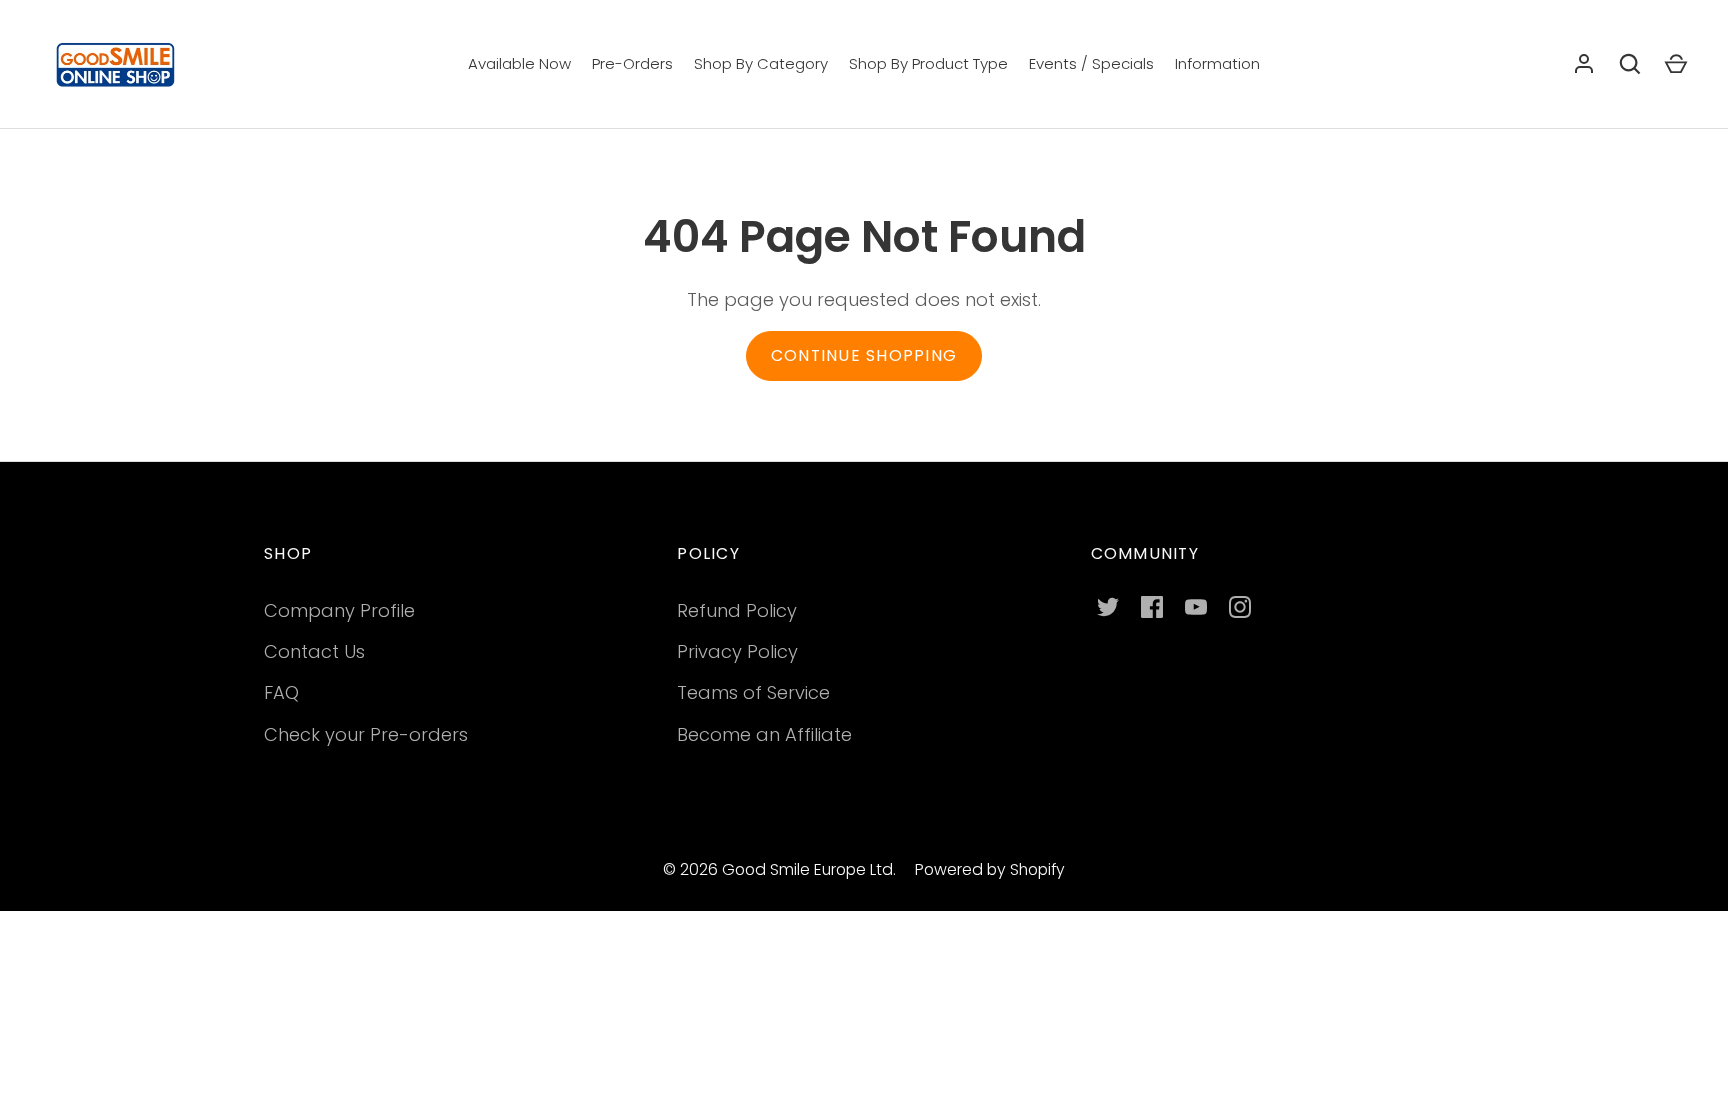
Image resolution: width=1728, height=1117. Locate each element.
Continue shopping (864, 355)
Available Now (519, 63)
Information (1217, 63)
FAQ (281, 692)
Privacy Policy (737, 651)
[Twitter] (1108, 607)
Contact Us (314, 651)
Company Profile (339, 610)
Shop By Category (761, 63)
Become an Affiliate (764, 734)
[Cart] (1676, 64)
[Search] (1630, 64)
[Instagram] (1240, 607)
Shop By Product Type (928, 63)
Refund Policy (737, 610)
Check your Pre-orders (366, 734)
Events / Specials (1091, 63)
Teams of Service (753, 692)
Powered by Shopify (990, 869)
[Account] (1584, 64)
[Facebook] (1152, 607)
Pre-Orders (632, 63)
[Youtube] (1196, 607)
